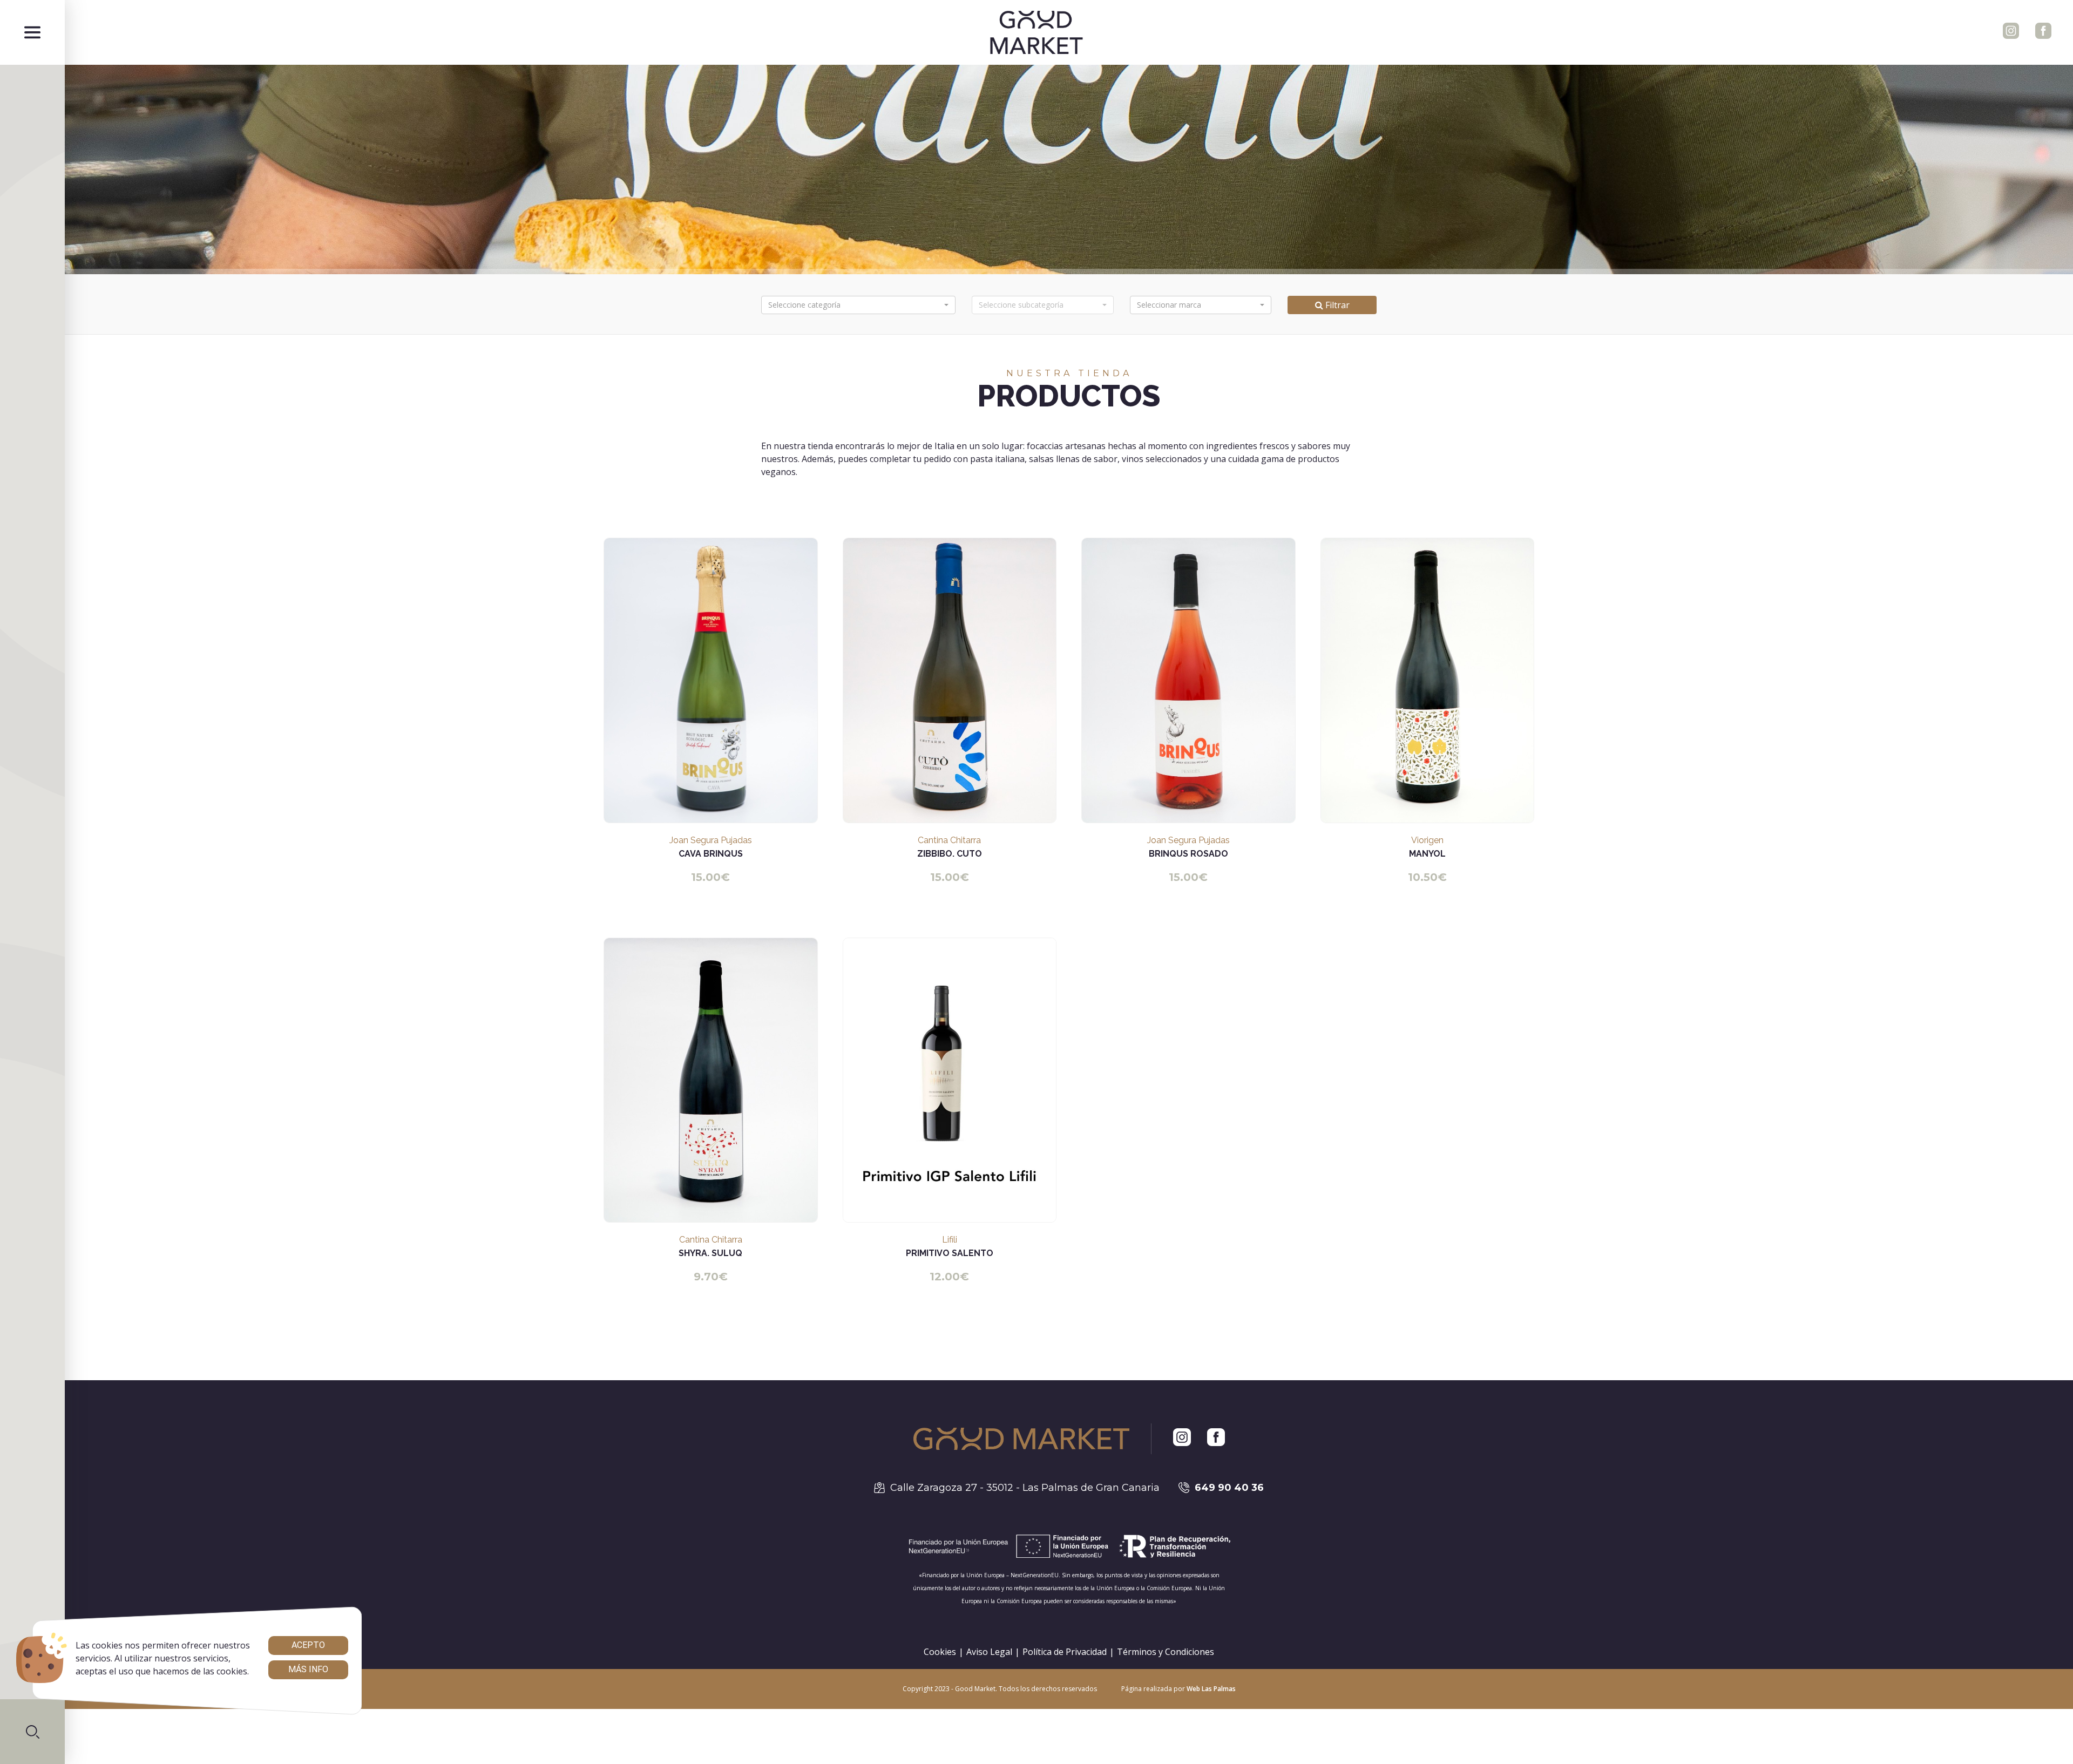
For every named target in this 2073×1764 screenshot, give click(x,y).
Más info (308, 1669)
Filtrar (1336, 305)
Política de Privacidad (1065, 1652)
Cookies (940, 1652)
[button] (32, 1732)
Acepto (308, 1645)
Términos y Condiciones (1166, 1652)
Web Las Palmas (1211, 1689)
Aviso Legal (989, 1652)
